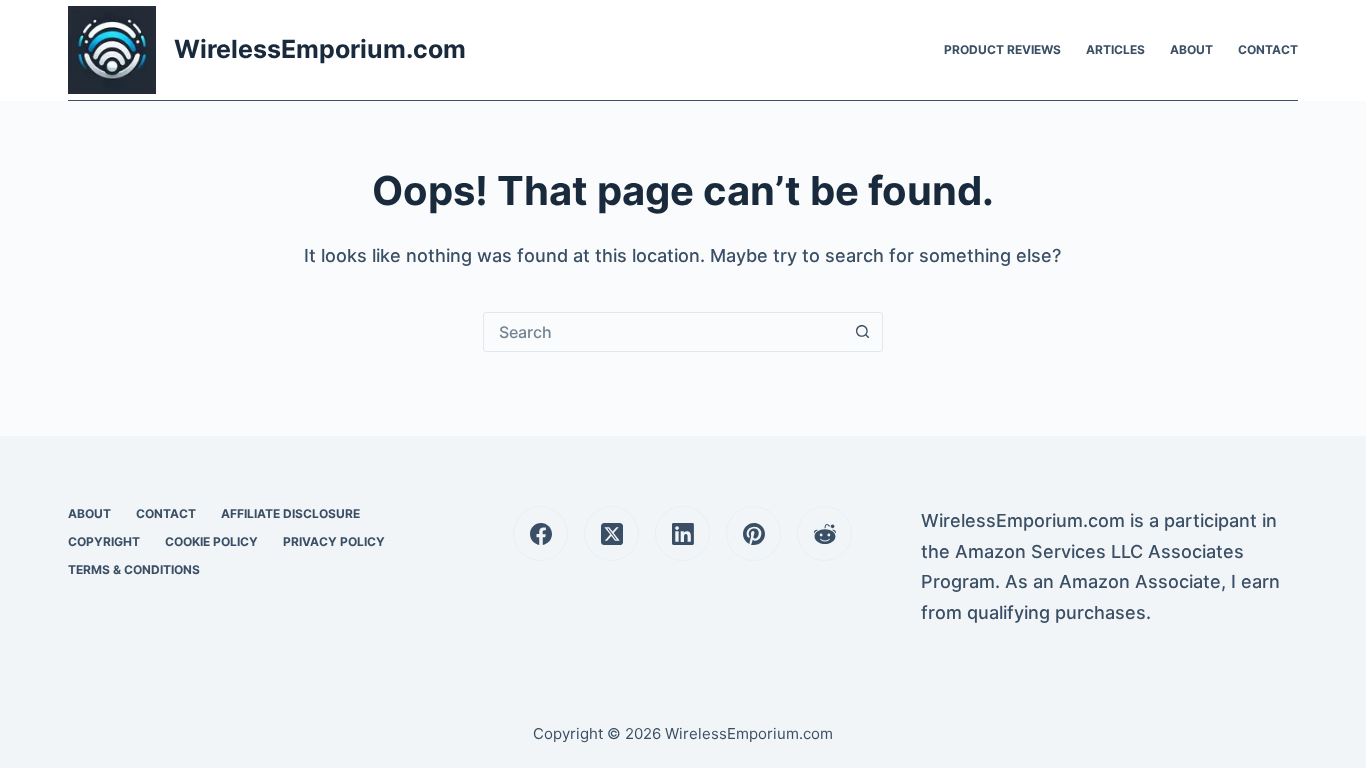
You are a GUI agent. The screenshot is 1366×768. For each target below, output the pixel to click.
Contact (1268, 49)
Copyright (104, 541)
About (1191, 49)
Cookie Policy (211, 541)
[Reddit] (824, 533)
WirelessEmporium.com (320, 49)
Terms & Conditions (134, 569)
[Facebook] (540, 533)
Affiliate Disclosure (290, 513)
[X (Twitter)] (611, 533)
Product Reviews (1002, 49)
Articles (1115, 49)
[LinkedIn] (682, 533)
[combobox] (664, 332)
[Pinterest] (753, 533)
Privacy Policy (334, 541)
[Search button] (863, 332)
